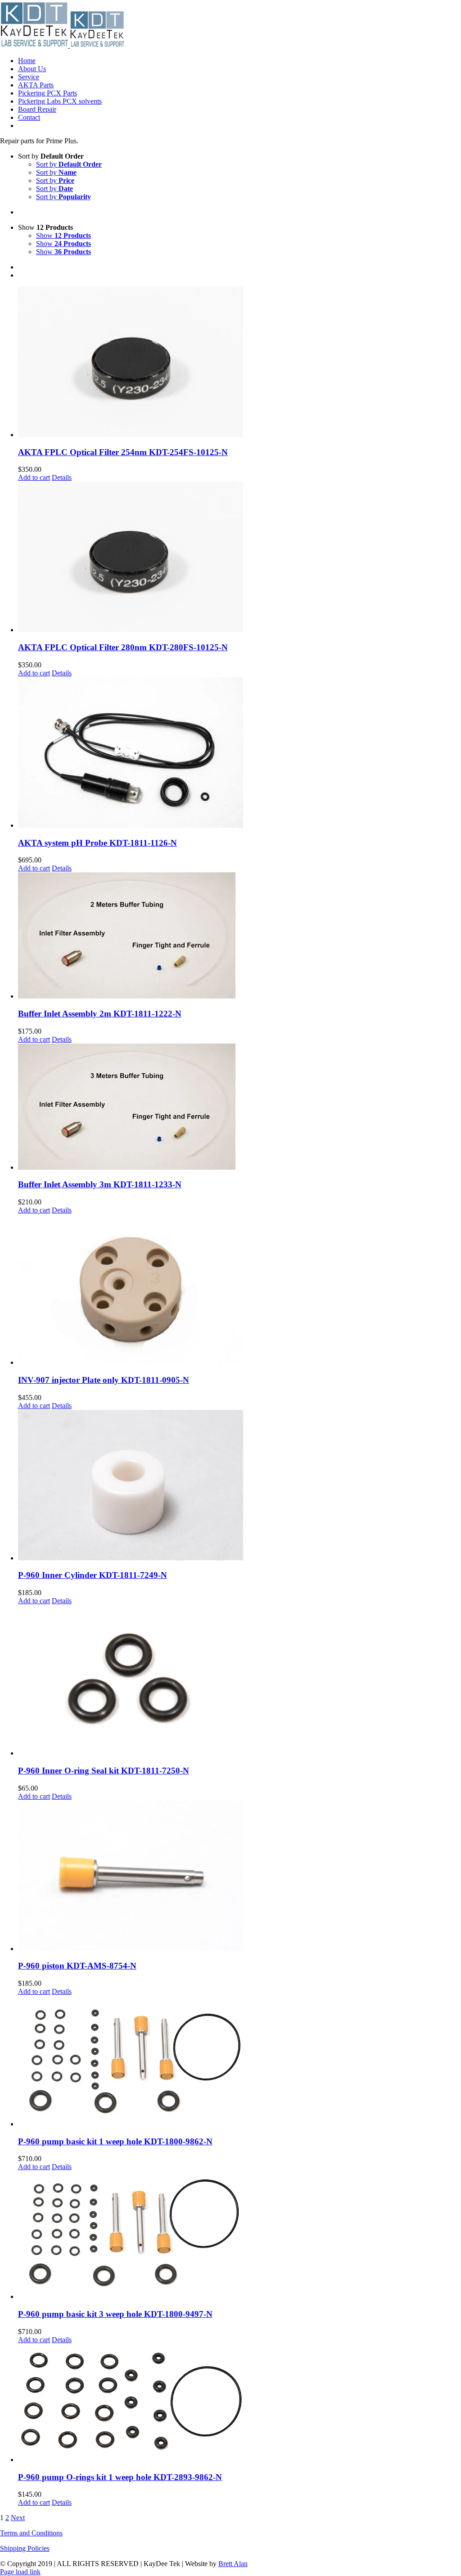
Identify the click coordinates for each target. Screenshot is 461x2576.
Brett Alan (233, 2564)
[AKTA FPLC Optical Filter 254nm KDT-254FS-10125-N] (240, 363)
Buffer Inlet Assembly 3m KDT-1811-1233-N (100, 1184)
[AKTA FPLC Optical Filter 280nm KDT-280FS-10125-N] (240, 558)
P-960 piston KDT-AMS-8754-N (77, 1966)
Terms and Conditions (31, 2533)
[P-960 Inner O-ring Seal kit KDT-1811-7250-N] (240, 1681)
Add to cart (34, 477)
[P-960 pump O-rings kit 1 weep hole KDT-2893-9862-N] (240, 2404)
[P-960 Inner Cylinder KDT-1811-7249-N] (240, 1486)
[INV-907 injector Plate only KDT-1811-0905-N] (240, 1290)
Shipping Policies (25, 2548)
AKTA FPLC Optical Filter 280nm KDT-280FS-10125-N (123, 647)
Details (62, 477)
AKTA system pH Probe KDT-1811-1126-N (97, 843)
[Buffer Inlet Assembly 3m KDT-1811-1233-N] (240, 1108)
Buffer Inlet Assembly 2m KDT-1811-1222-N (100, 1014)
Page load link (20, 2572)
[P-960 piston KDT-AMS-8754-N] (240, 1877)
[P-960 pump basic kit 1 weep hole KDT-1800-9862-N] (240, 2062)
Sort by (69, 164)
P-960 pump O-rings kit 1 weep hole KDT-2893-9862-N (120, 2477)
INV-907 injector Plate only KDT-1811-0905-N (104, 1380)
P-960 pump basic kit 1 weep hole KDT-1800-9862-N (115, 2141)
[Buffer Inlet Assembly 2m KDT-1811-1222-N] (240, 936)
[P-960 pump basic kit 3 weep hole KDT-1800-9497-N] (240, 2236)
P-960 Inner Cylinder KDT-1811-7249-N (93, 1575)
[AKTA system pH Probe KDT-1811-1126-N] (240, 753)
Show (63, 235)
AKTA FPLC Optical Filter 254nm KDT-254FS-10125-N (123, 452)
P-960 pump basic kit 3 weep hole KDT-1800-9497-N (115, 2314)
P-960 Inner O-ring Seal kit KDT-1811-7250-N (104, 1771)
